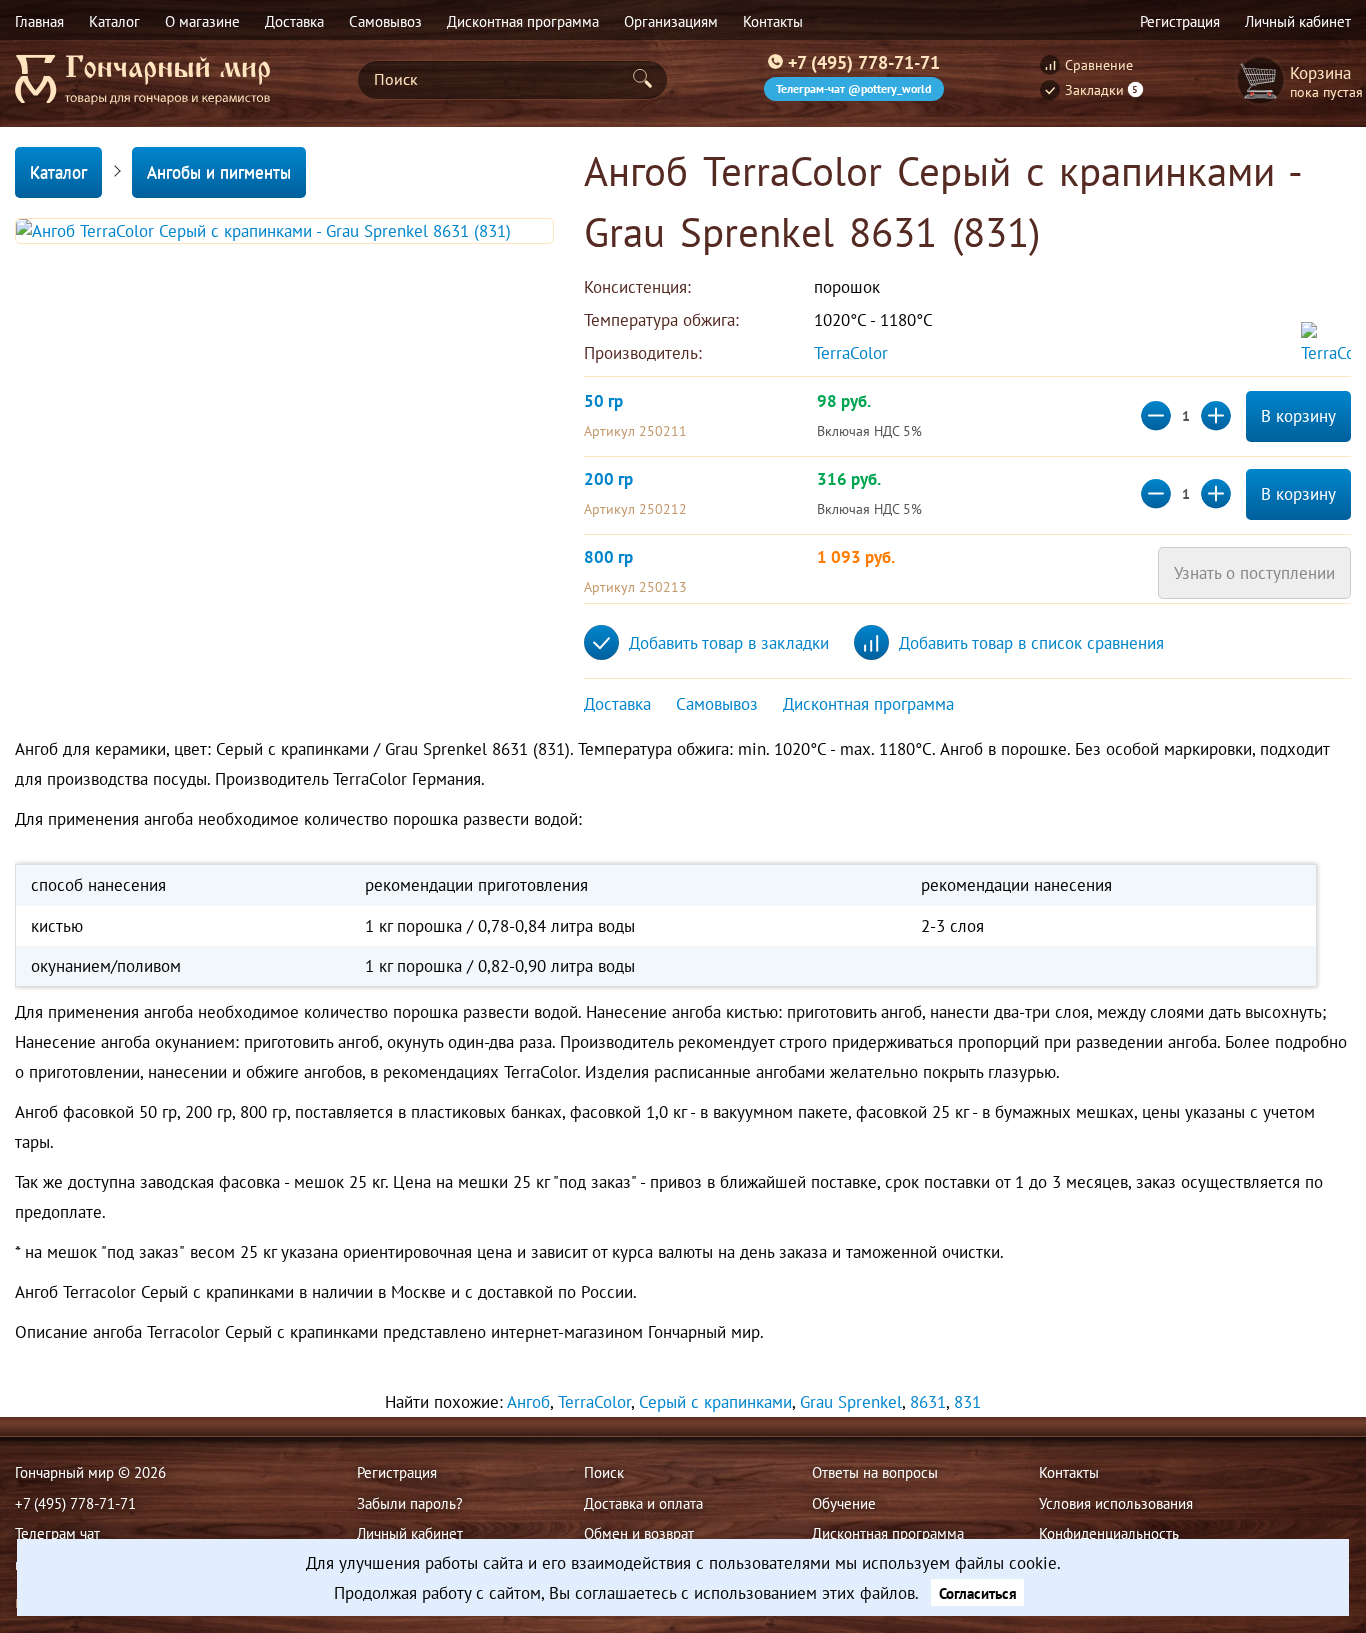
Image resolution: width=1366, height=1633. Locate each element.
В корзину (1298, 416)
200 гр (608, 479)
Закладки (1102, 90)
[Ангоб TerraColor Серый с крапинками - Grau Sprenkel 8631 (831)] (284, 231)
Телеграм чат (57, 1533)
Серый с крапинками (715, 1402)
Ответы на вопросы (875, 1472)
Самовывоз (717, 704)
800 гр (608, 557)
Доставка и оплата (643, 1503)
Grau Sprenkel (851, 1402)
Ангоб (528, 1402)
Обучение (844, 1503)
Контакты (1069, 1472)
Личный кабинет (410, 1533)
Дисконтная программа (868, 704)
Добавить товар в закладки (729, 643)
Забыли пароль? (410, 1503)
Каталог (58, 172)
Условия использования (1116, 1503)
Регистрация (397, 1472)
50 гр (603, 401)
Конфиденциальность (1109, 1533)
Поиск (604, 1472)
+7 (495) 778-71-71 (864, 62)
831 (967, 1402)
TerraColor (853, 353)
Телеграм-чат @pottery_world (853, 88)
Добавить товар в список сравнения (1031, 643)
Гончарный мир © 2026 (90, 1472)
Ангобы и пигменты (219, 172)
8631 (928, 1402)
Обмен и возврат (639, 1533)
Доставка (617, 704)
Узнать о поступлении (1254, 573)
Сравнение (1099, 65)
